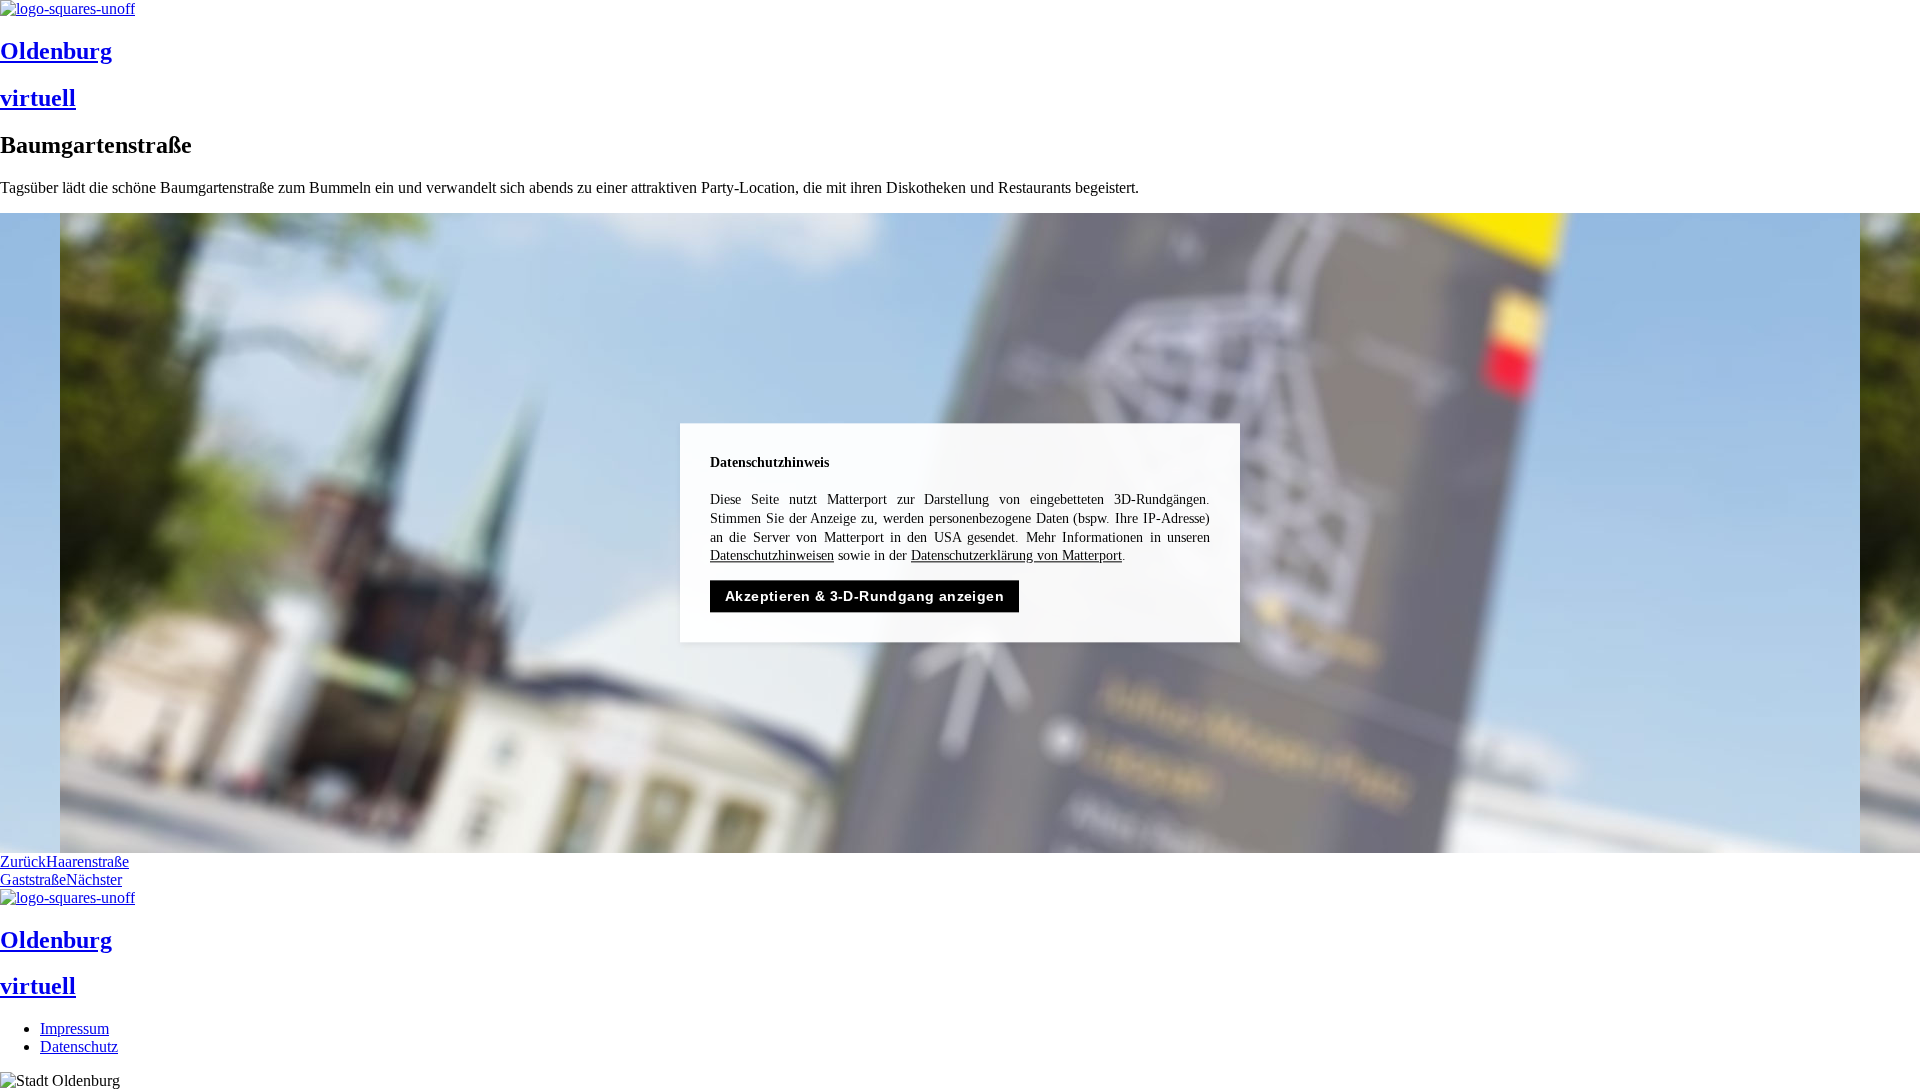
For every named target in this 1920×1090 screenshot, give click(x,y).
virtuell (38, 98)
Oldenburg (56, 51)
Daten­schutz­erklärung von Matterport (1016, 556)
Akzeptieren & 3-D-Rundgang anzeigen (864, 596)
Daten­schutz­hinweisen (772, 556)
